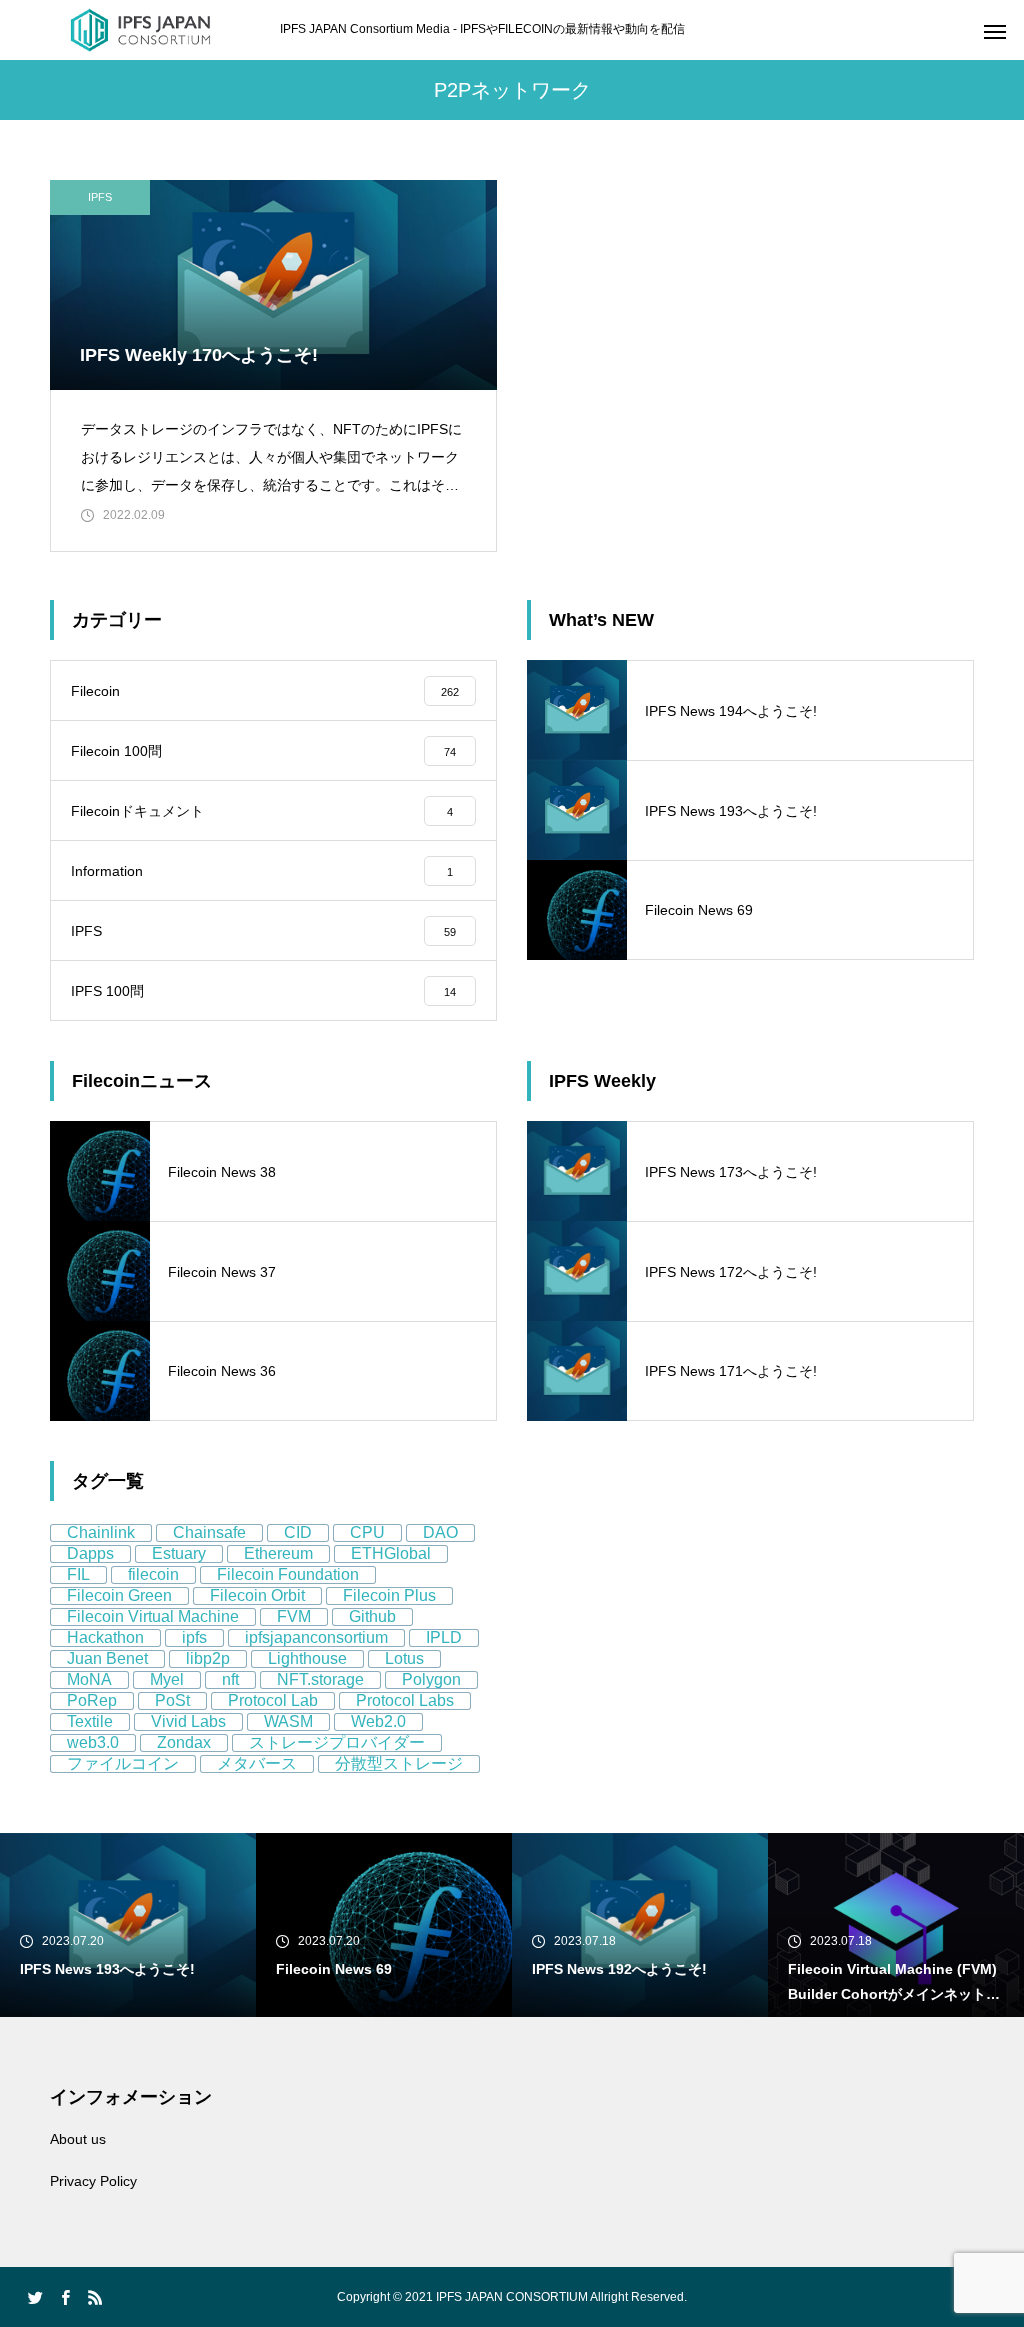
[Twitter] (35, 2297)
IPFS (100, 197)
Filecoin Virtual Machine (153, 1616)
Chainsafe (209, 1532)
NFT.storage (320, 1679)
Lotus (404, 1658)
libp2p (208, 1658)
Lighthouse (307, 1658)
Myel (167, 1679)
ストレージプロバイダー (337, 1742)
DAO (440, 1532)
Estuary (179, 1553)
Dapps (90, 1553)
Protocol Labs (405, 1700)
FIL (78, 1574)
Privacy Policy (93, 2181)
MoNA (89, 1679)
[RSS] (95, 2297)
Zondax (184, 1742)
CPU (367, 1532)
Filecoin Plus (389, 1595)
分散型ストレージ (399, 1763)
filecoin (153, 1574)
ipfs (194, 1637)
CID (298, 1532)
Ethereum (278, 1553)
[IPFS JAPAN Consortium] (140, 30)
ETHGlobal (391, 1553)
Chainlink (101, 1532)
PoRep (92, 1700)
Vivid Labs (188, 1721)
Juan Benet (107, 1658)
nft (230, 1679)
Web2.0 (378, 1721)
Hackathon (105, 1637)
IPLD (444, 1637)
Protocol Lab (273, 1700)
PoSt (172, 1700)
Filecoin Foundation (288, 1574)
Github (372, 1616)
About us (78, 2139)
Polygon (431, 1679)
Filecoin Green (119, 1595)
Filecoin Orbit (257, 1595)
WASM (288, 1721)
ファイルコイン (123, 1763)
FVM (294, 1616)
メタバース (257, 1763)
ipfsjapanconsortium (316, 1637)
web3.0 (93, 1742)
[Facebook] (65, 2297)
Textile (90, 1721)
